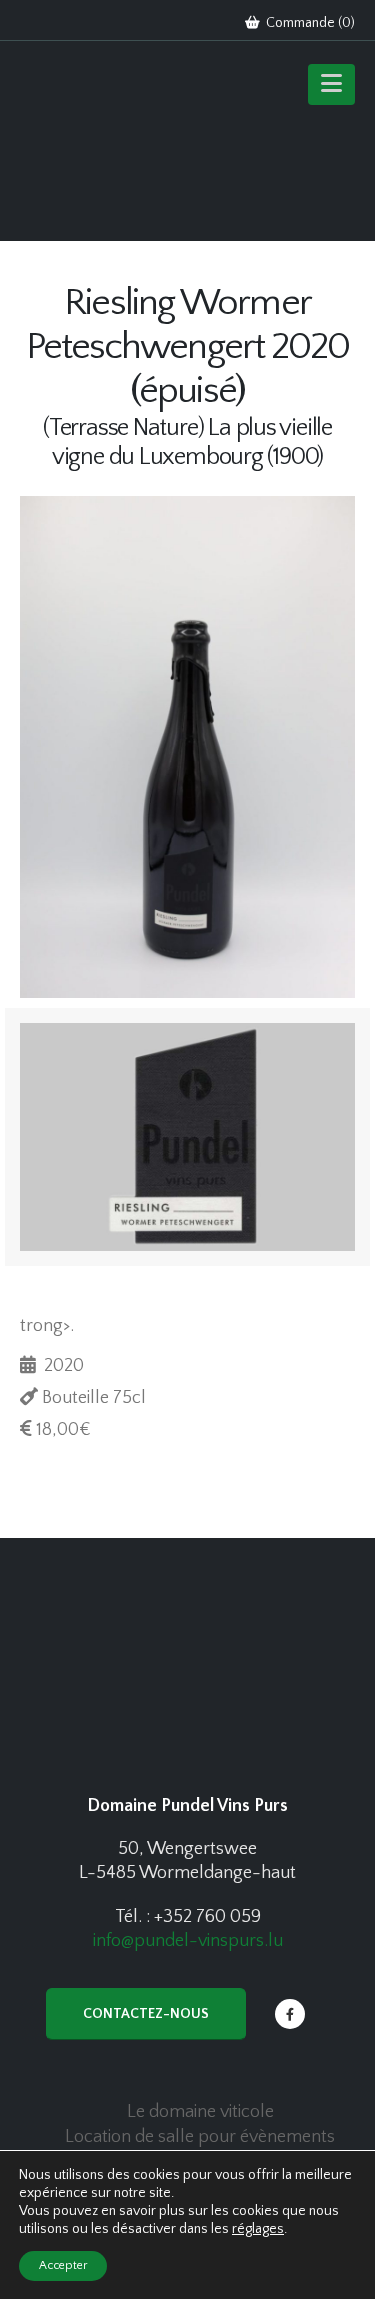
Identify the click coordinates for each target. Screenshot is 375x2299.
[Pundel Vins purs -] (100, 146)
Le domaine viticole (200, 2112)
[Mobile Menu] (331, 84)
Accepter (63, 2265)
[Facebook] (290, 2014)
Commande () (309, 23)
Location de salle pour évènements (200, 2137)
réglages (258, 2229)
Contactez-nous (146, 2014)
